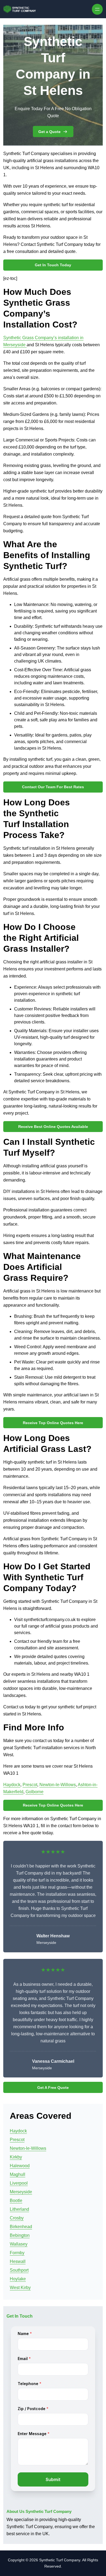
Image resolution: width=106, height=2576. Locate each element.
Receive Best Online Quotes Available (53, 1127)
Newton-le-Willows (58, 1785)
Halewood (20, 2166)
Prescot (30, 1785)
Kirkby (16, 2157)
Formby (17, 2253)
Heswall (18, 2261)
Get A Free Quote (53, 2088)
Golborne (35, 1792)
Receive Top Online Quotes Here (53, 1423)
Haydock (12, 1785)
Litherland (19, 2209)
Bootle (16, 2201)
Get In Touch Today (53, 265)
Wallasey (19, 2244)
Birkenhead (21, 2227)
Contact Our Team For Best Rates (53, 787)
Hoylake (18, 2279)
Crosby (17, 2218)
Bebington (20, 2235)
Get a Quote (49, 132)
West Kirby (20, 2288)
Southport (19, 2270)
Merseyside (21, 2192)
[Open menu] (97, 9)
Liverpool (19, 2183)
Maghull (18, 2174)
